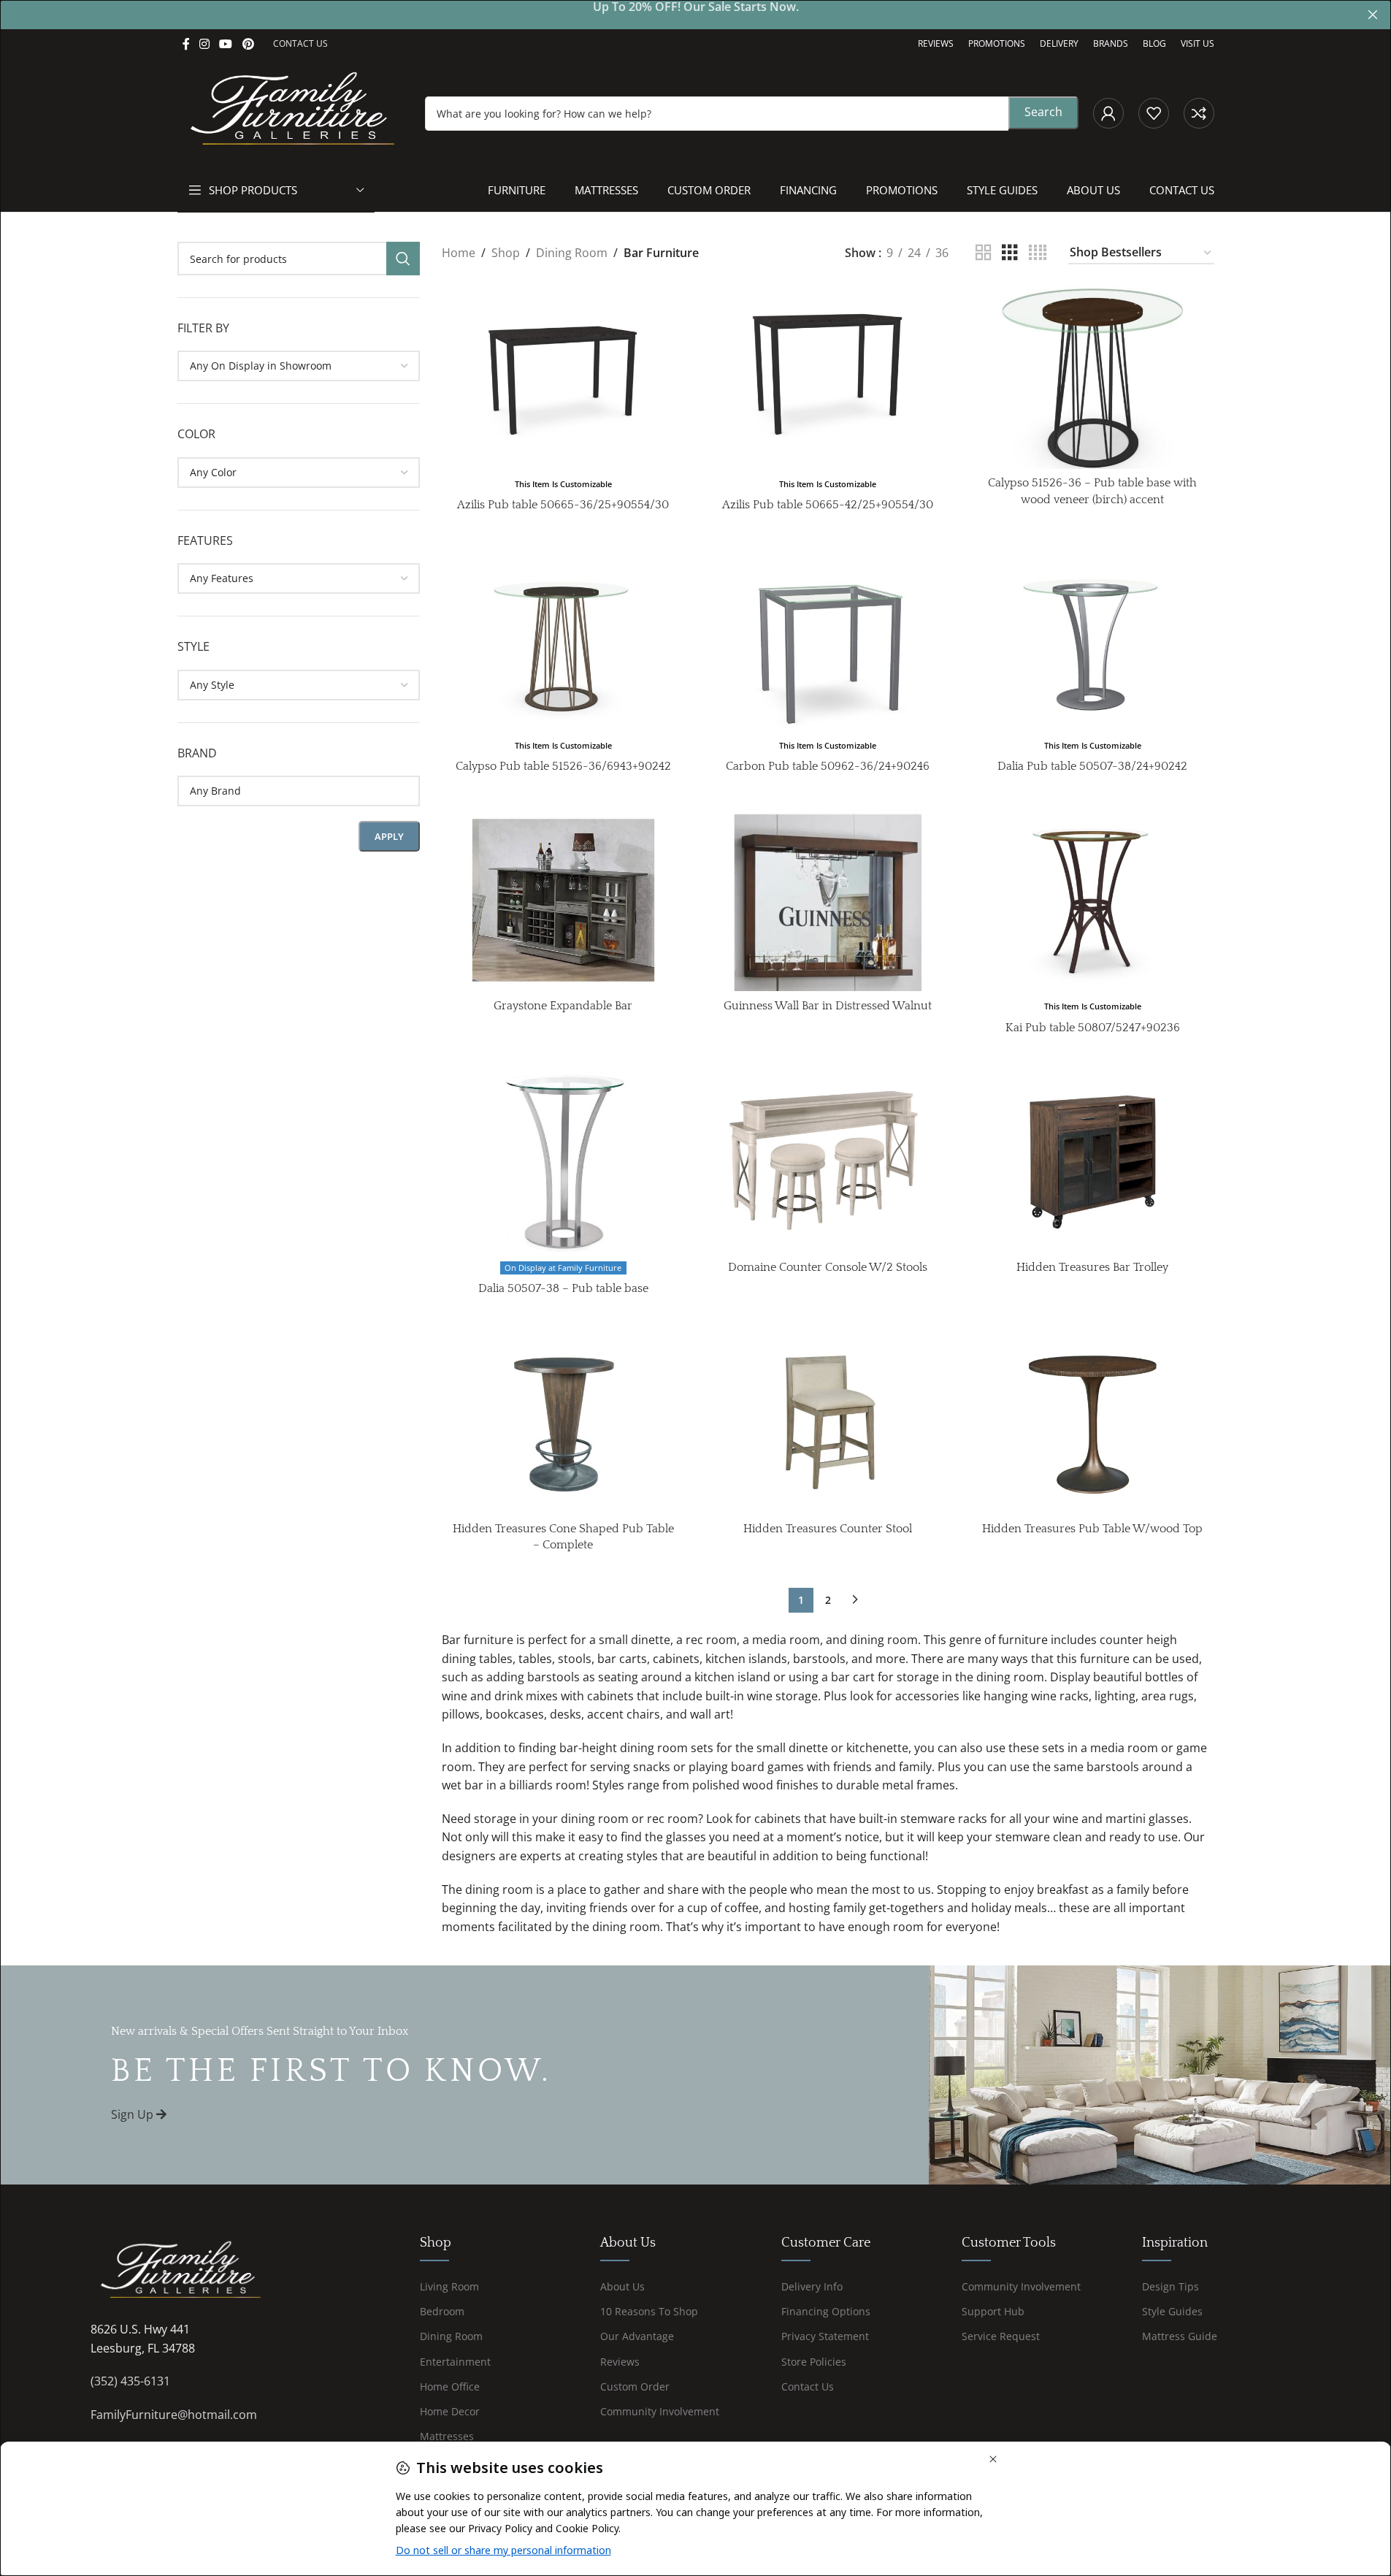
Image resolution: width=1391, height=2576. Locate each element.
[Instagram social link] (205, 44)
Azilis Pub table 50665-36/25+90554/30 (563, 505)
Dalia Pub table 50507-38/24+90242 (1092, 766)
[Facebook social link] (186, 44)
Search (1043, 112)
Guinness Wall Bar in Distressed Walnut (828, 1006)
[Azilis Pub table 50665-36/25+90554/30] (563, 377)
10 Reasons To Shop (649, 2311)
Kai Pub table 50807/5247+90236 (1093, 1028)
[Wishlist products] (1154, 113)
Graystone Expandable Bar (563, 1006)
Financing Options (826, 2311)
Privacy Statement (825, 2337)
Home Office (450, 2386)
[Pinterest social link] (248, 44)
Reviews (620, 2362)
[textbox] (299, 366)
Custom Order (635, 2386)
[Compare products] (1199, 113)
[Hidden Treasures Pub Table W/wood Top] (1093, 1422)
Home (459, 253)
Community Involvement (660, 2411)
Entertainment (455, 2362)
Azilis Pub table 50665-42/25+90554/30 (828, 505)
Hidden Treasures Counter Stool (828, 1529)
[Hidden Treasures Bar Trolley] (1093, 1162)
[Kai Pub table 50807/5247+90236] (1093, 900)
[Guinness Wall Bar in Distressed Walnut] (828, 900)
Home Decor (450, 2411)
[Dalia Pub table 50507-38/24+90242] (1093, 639)
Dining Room (572, 253)
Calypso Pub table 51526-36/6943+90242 (563, 766)
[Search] (403, 259)
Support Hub (993, 2311)
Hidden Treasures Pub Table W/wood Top (1092, 1529)
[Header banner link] (695, 15)
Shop (506, 253)
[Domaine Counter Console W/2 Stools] (828, 1162)
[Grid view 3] (1010, 253)
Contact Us (808, 2386)
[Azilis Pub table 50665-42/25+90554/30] (828, 377)
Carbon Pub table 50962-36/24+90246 (828, 766)
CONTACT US (300, 43)
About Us (622, 2286)
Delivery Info (812, 2286)
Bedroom (442, 2311)
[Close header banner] (1373, 15)
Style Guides (1172, 2311)
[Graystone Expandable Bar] (563, 900)
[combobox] (299, 366)
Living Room (449, 2286)
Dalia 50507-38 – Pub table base (563, 1288)
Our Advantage (637, 2337)
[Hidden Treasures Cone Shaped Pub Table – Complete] (563, 1422)
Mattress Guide (1180, 2337)
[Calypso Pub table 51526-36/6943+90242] (563, 639)
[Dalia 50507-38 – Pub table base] (563, 1162)
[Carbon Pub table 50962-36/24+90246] (828, 639)
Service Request (1001, 2337)
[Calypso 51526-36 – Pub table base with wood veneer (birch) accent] (1093, 377)
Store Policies (814, 2362)
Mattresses (447, 2436)
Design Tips (1170, 2286)
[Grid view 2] (984, 253)
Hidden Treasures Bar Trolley (1092, 1267)
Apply (389, 836)
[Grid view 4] (1038, 253)
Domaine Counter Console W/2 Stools (828, 1267)
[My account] (1108, 113)
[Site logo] (294, 112)
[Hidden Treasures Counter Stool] (828, 1422)
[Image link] (182, 2272)
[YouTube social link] (226, 44)
